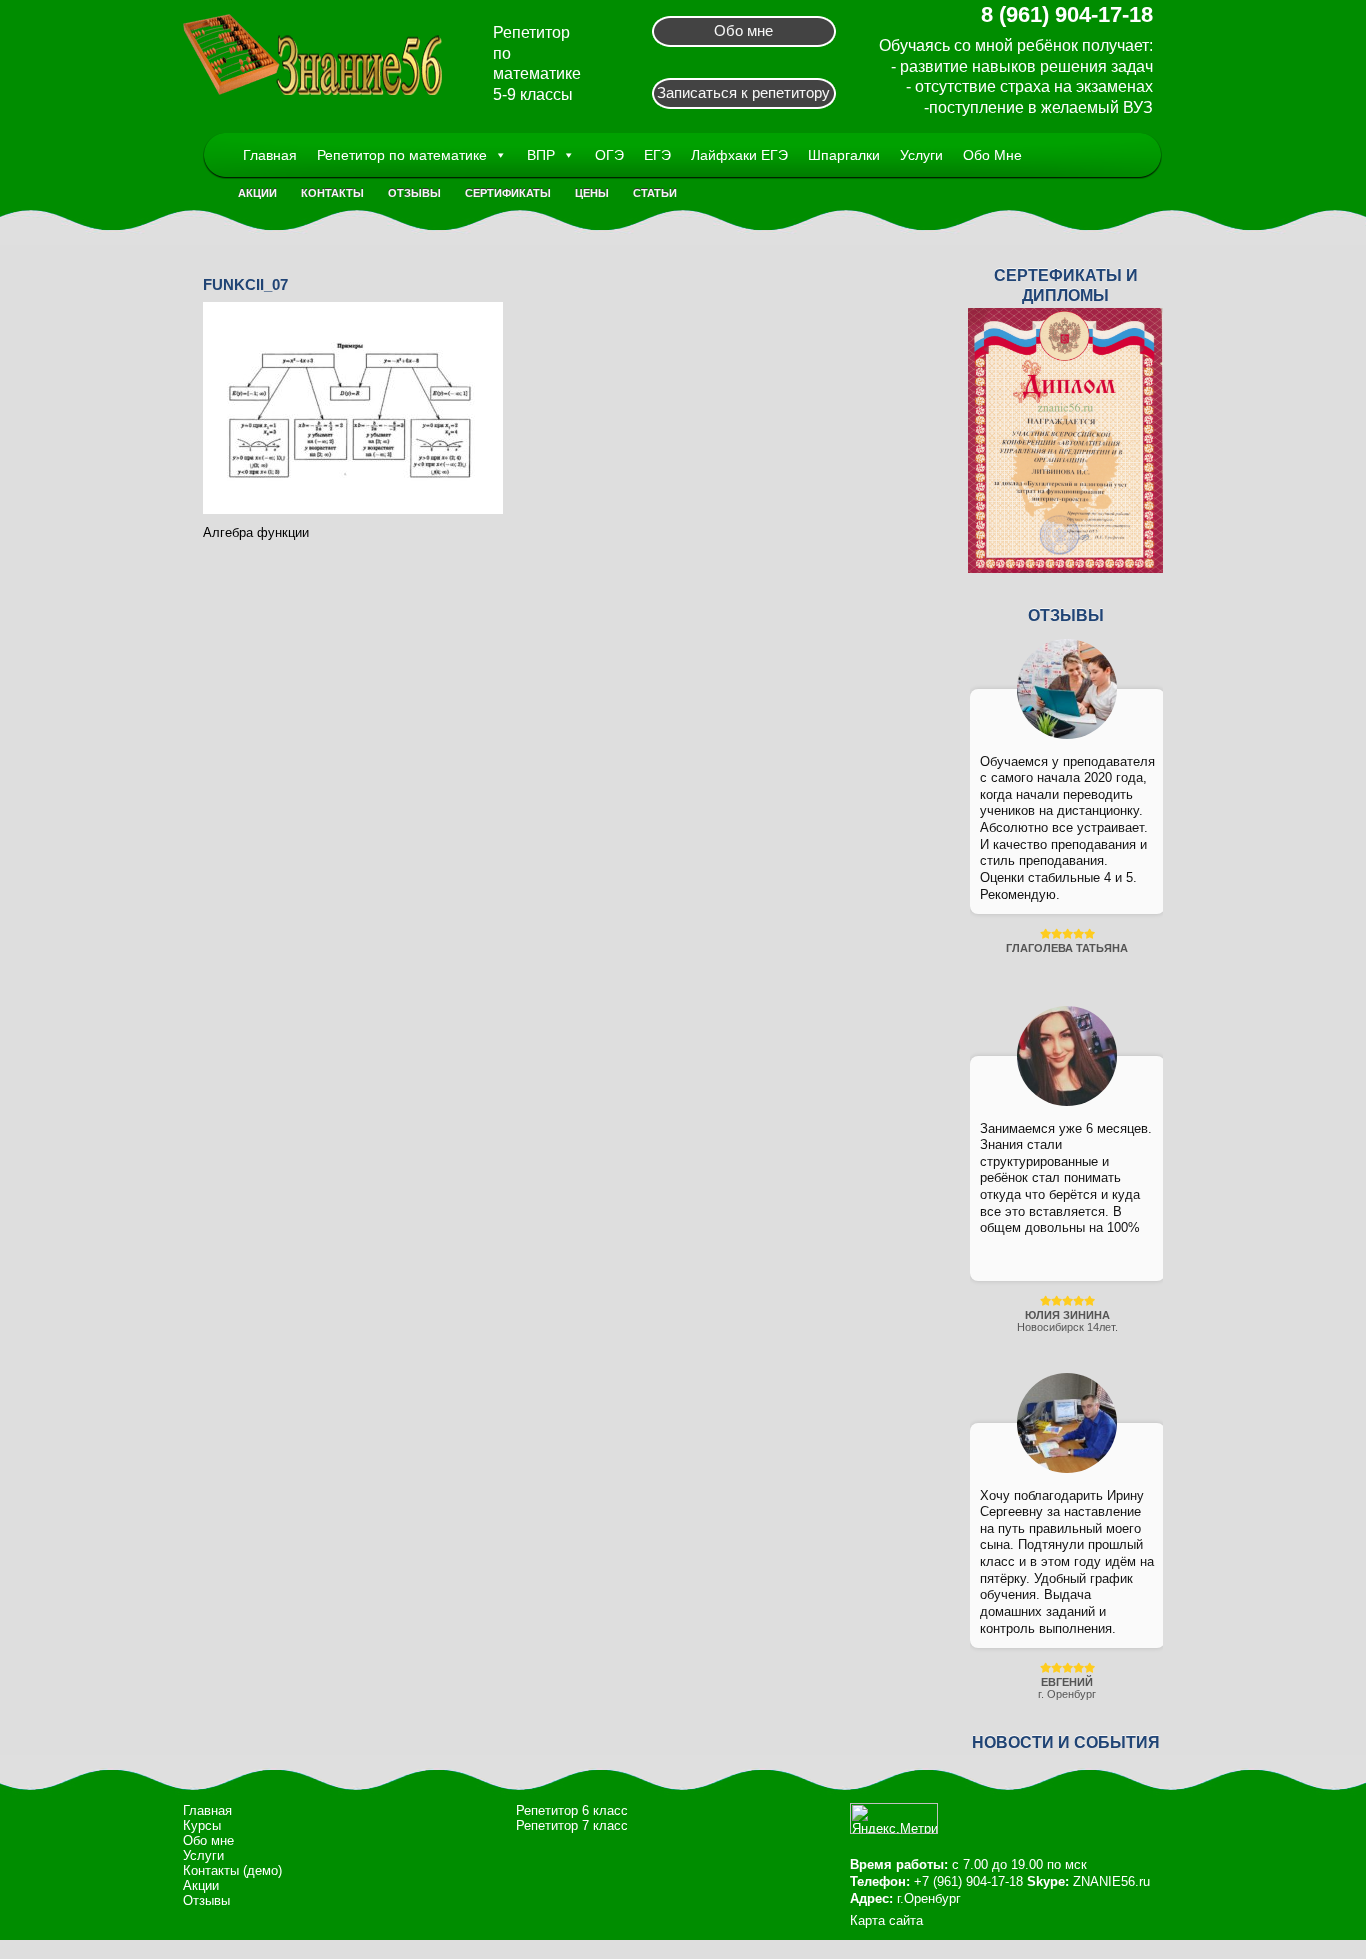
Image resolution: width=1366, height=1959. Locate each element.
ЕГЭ (657, 155)
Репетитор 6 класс (572, 1810)
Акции (257, 193)
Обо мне (743, 30)
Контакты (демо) (232, 1870)
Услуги (921, 155)
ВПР (541, 155)
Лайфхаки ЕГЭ (739, 155)
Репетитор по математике (402, 155)
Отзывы (414, 193)
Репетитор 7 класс (572, 1825)
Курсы (202, 1825)
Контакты (332, 193)
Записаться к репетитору (743, 92)
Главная (270, 155)
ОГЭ (609, 155)
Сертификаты (508, 193)
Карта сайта (886, 1920)
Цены (592, 193)
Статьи (655, 193)
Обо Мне (992, 155)
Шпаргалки (844, 155)
